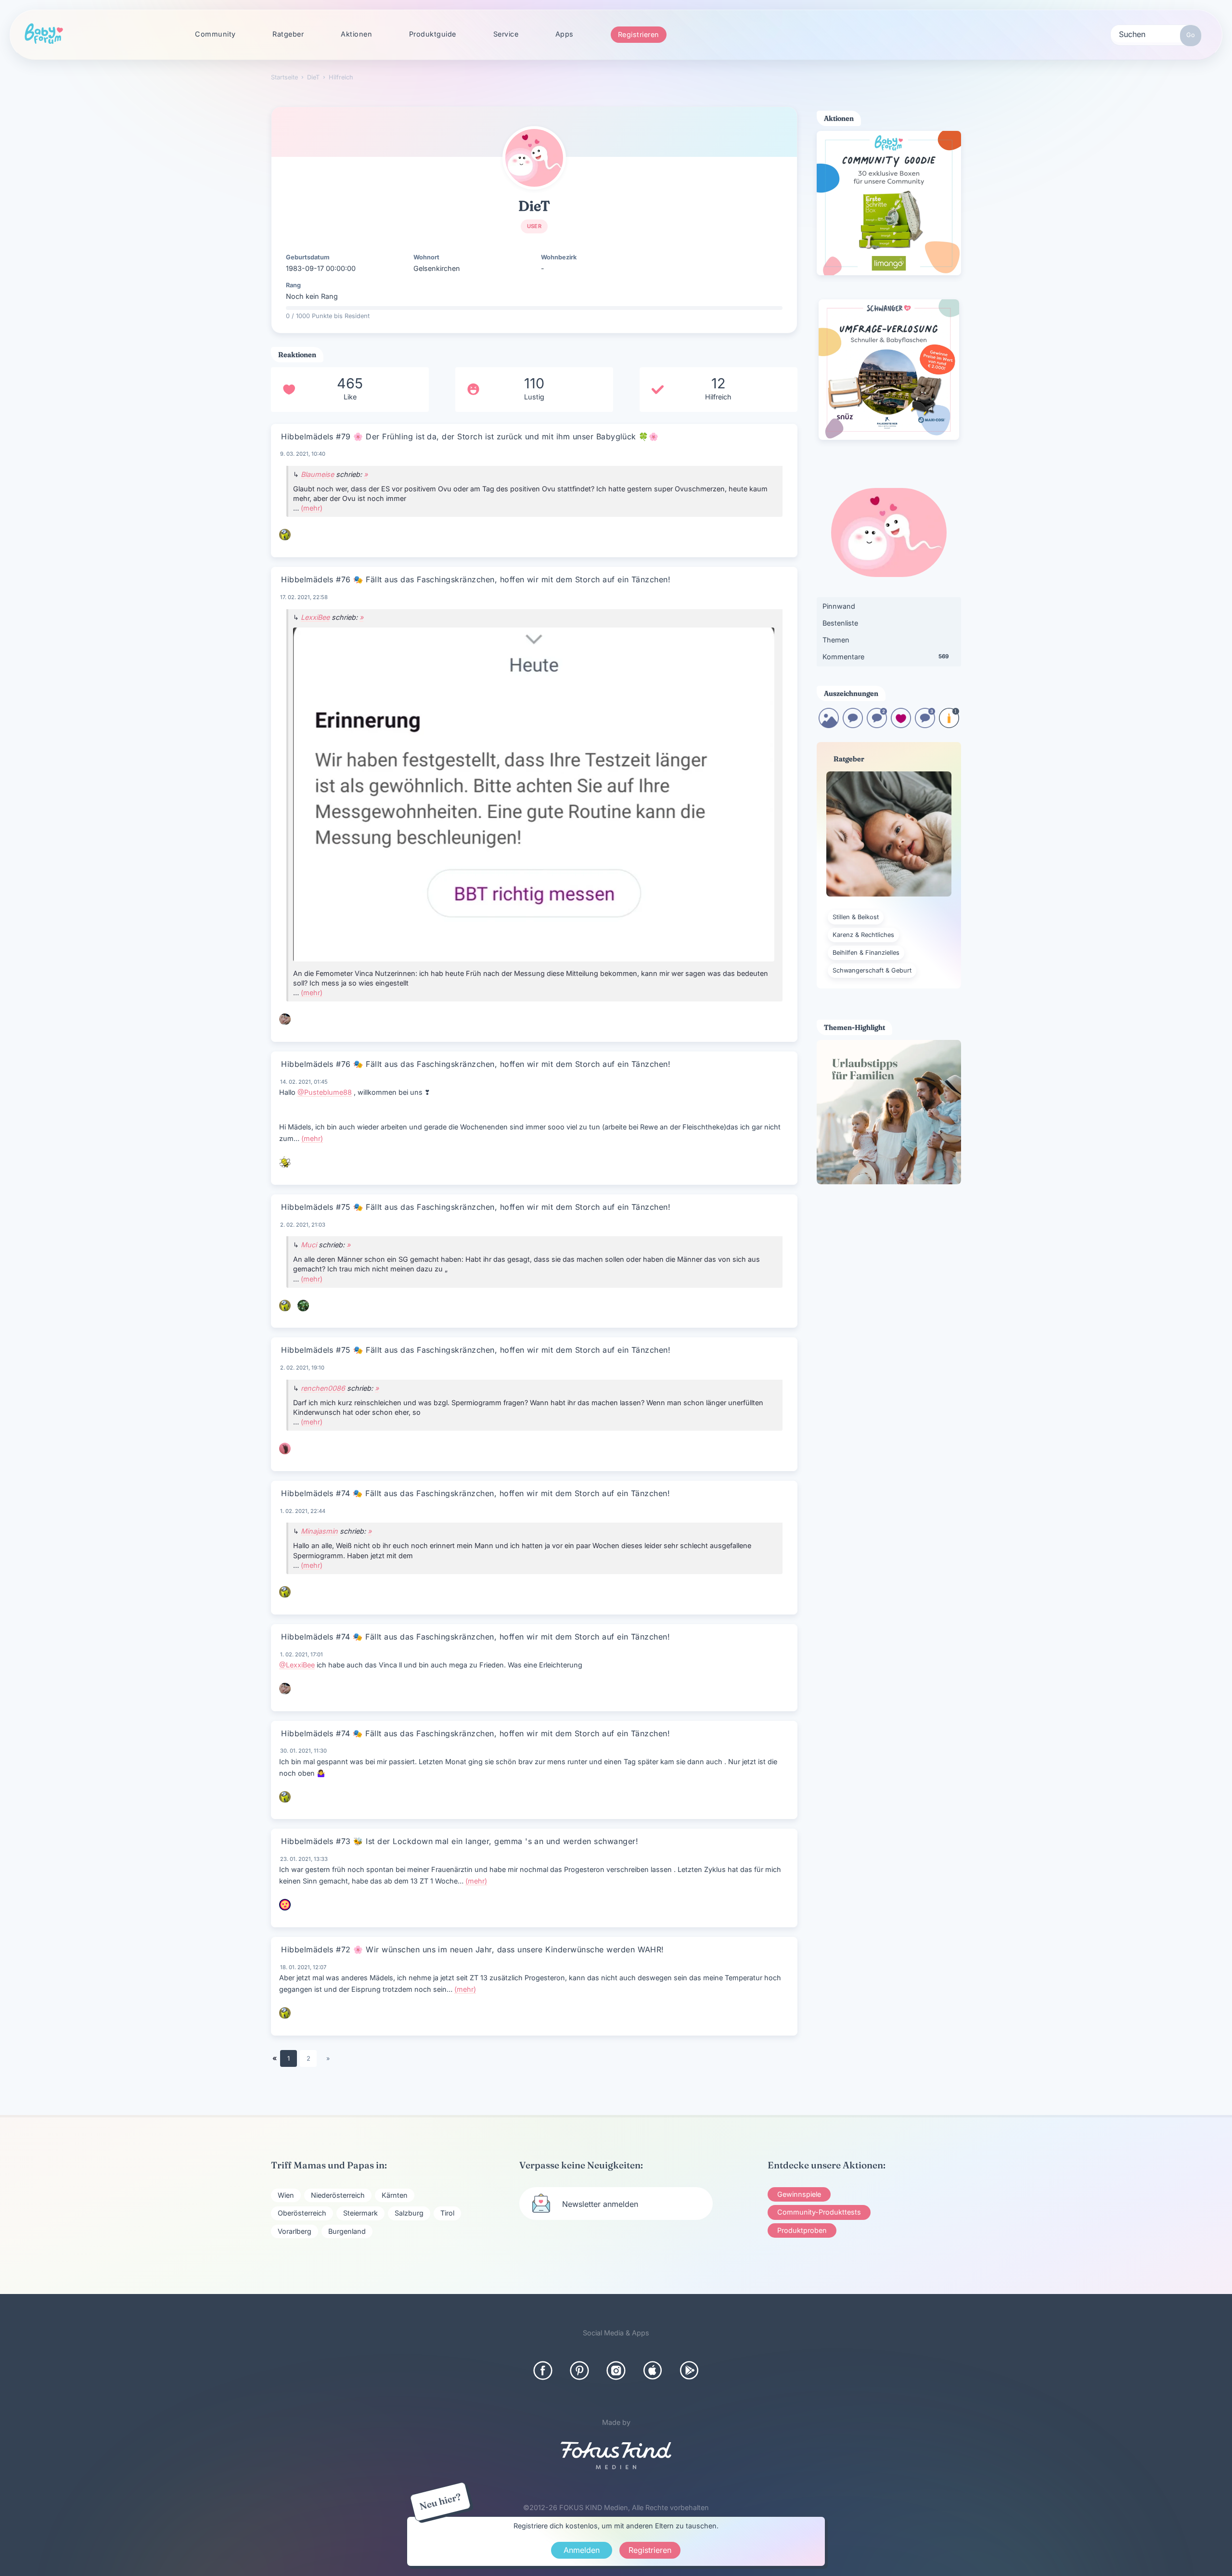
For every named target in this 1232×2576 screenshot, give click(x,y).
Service (506, 34)
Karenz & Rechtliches (863, 935)
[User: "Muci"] (303, 1306)
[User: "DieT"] (534, 158)
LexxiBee (315, 617)
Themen (836, 640)
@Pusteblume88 (325, 1092)
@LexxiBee (297, 1665)
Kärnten (395, 2195)
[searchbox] (1156, 34)
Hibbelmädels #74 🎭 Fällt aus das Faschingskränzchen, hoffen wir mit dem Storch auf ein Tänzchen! (475, 1493)
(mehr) (312, 508)
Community (215, 34)
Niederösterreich (338, 2195)
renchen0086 (323, 1388)
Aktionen (356, 34)
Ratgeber (288, 34)
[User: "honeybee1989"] (285, 1162)
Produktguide (433, 34)
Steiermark (360, 2213)
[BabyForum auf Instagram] (616, 2371)
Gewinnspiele (799, 2194)
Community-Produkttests (819, 2212)
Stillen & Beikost (856, 917)
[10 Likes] (901, 725)
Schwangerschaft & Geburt (872, 970)
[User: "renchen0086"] (285, 1448)
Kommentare (885, 657)
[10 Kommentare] (853, 725)
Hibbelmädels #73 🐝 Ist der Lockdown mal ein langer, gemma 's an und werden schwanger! (460, 1841)
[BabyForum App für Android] (689, 2371)
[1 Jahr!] (949, 725)
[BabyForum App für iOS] (653, 2371)
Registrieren (639, 34)
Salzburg (409, 2213)
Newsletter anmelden (600, 2204)
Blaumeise (317, 474)
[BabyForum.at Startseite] (44, 34)
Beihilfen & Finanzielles (866, 953)
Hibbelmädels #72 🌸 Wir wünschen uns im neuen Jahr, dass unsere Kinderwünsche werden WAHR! (473, 1949)
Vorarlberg (295, 2231)
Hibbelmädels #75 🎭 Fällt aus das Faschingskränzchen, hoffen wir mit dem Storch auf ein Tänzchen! (476, 1207)
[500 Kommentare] (925, 725)
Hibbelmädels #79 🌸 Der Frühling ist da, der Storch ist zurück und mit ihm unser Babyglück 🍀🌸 (470, 436)
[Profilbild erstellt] (829, 725)
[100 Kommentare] (877, 725)
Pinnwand (839, 606)
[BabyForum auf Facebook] (543, 2371)
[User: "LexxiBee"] (285, 1019)
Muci (309, 1245)
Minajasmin (319, 1531)
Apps (565, 34)
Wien (286, 2195)
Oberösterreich (302, 2213)
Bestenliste (840, 623)
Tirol (447, 2213)
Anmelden (582, 2550)
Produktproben (802, 2230)
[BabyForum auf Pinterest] (579, 2371)
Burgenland (347, 2231)
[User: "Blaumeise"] (285, 535)
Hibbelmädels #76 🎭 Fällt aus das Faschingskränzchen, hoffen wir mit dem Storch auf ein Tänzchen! (476, 579)
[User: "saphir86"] (285, 1905)
